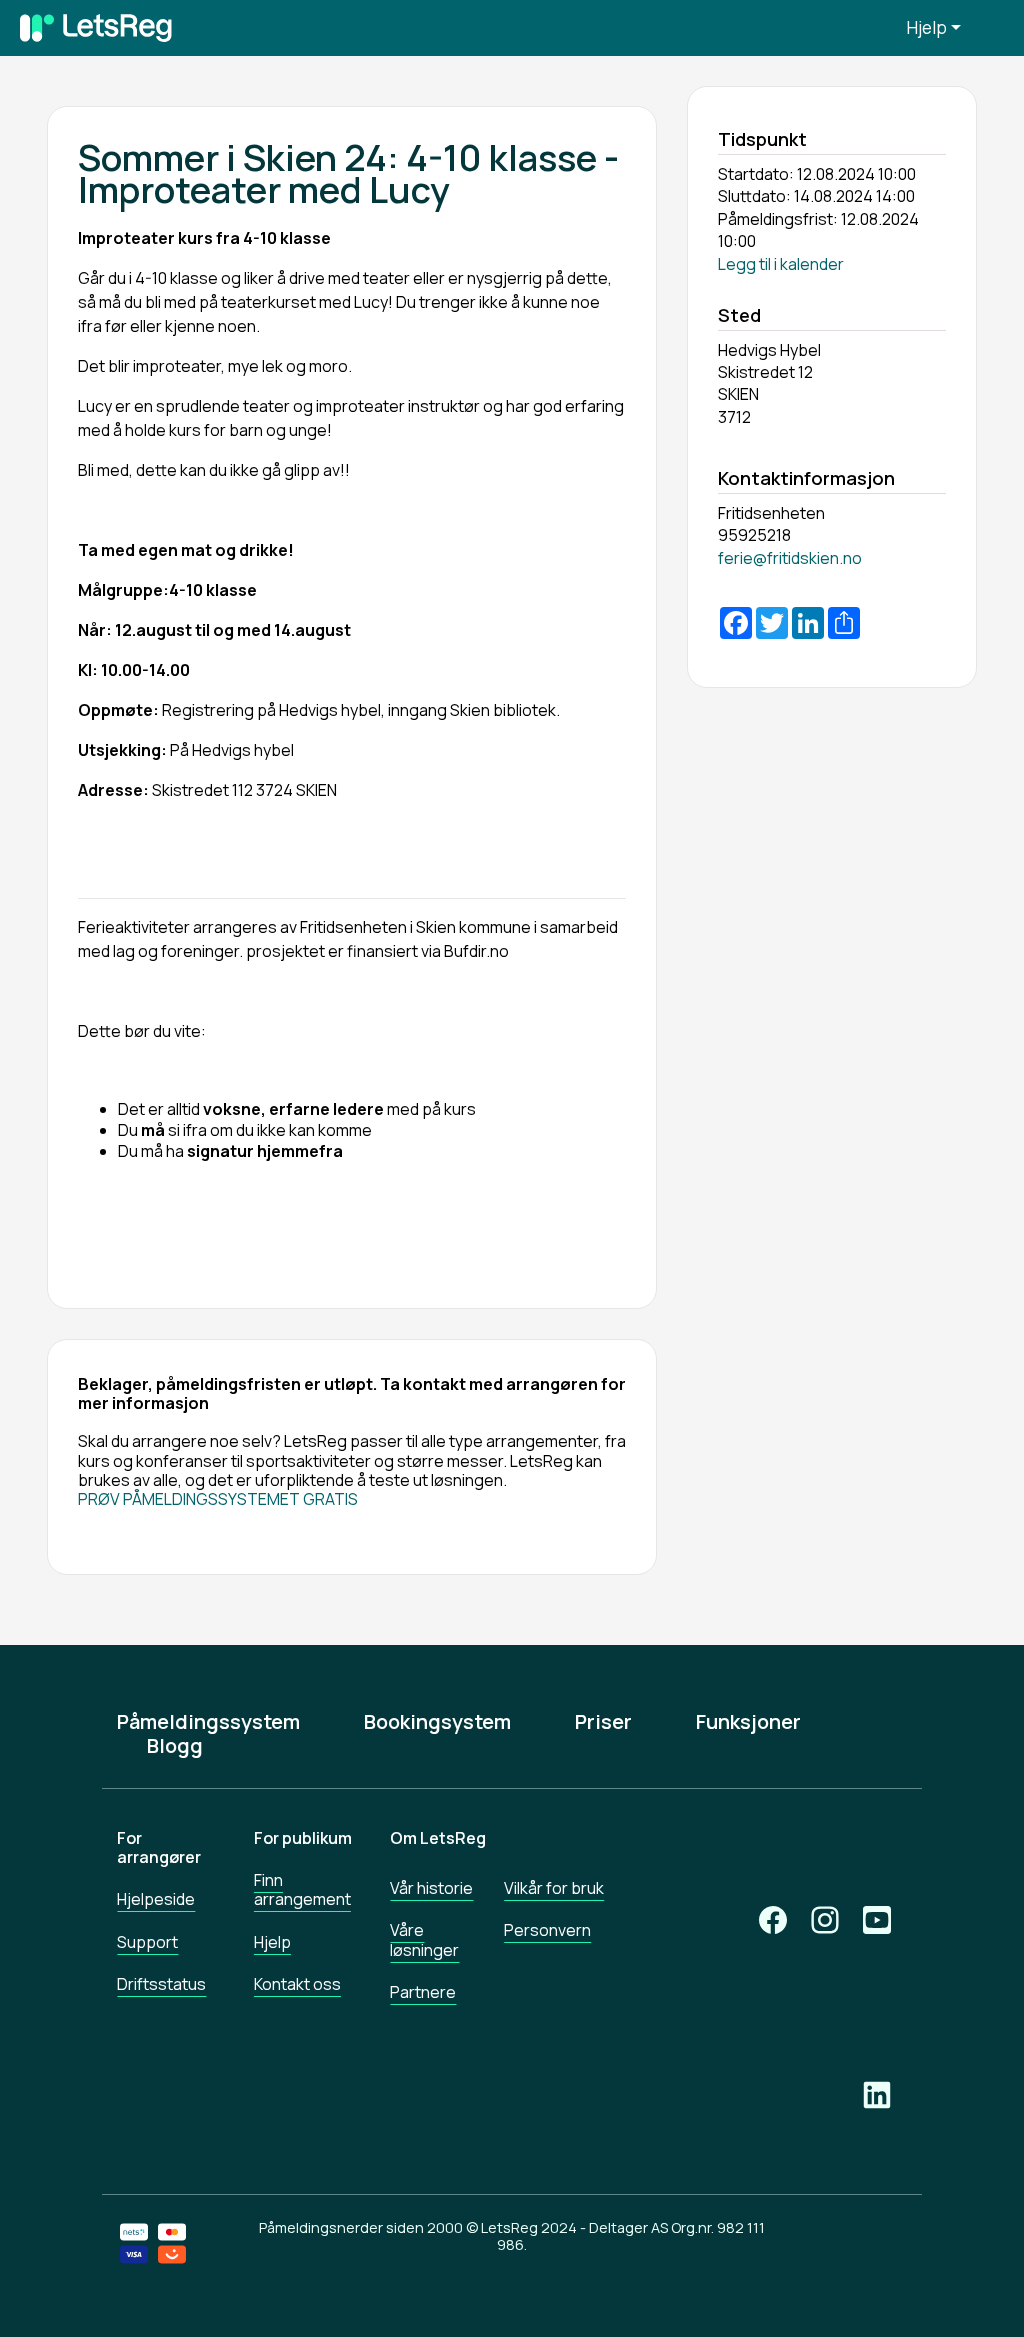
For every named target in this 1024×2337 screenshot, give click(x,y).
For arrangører (159, 1847)
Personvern (547, 1930)
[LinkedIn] (877, 2095)
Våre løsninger (424, 1939)
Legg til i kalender (781, 264)
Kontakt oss (297, 1984)
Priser (603, 1722)
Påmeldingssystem (208, 1722)
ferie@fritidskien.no (790, 558)
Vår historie (431, 1888)
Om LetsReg (438, 1838)
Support (147, 1942)
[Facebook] (773, 1920)
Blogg (175, 1746)
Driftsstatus (161, 1984)
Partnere (423, 1992)
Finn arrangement (302, 1889)
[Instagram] (825, 1920)
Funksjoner (748, 1722)
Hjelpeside (156, 1899)
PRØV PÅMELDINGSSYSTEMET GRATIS (218, 1499)
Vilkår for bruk (554, 1888)
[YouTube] (877, 1920)
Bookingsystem (437, 1722)
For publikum (303, 1838)
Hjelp (927, 27)
